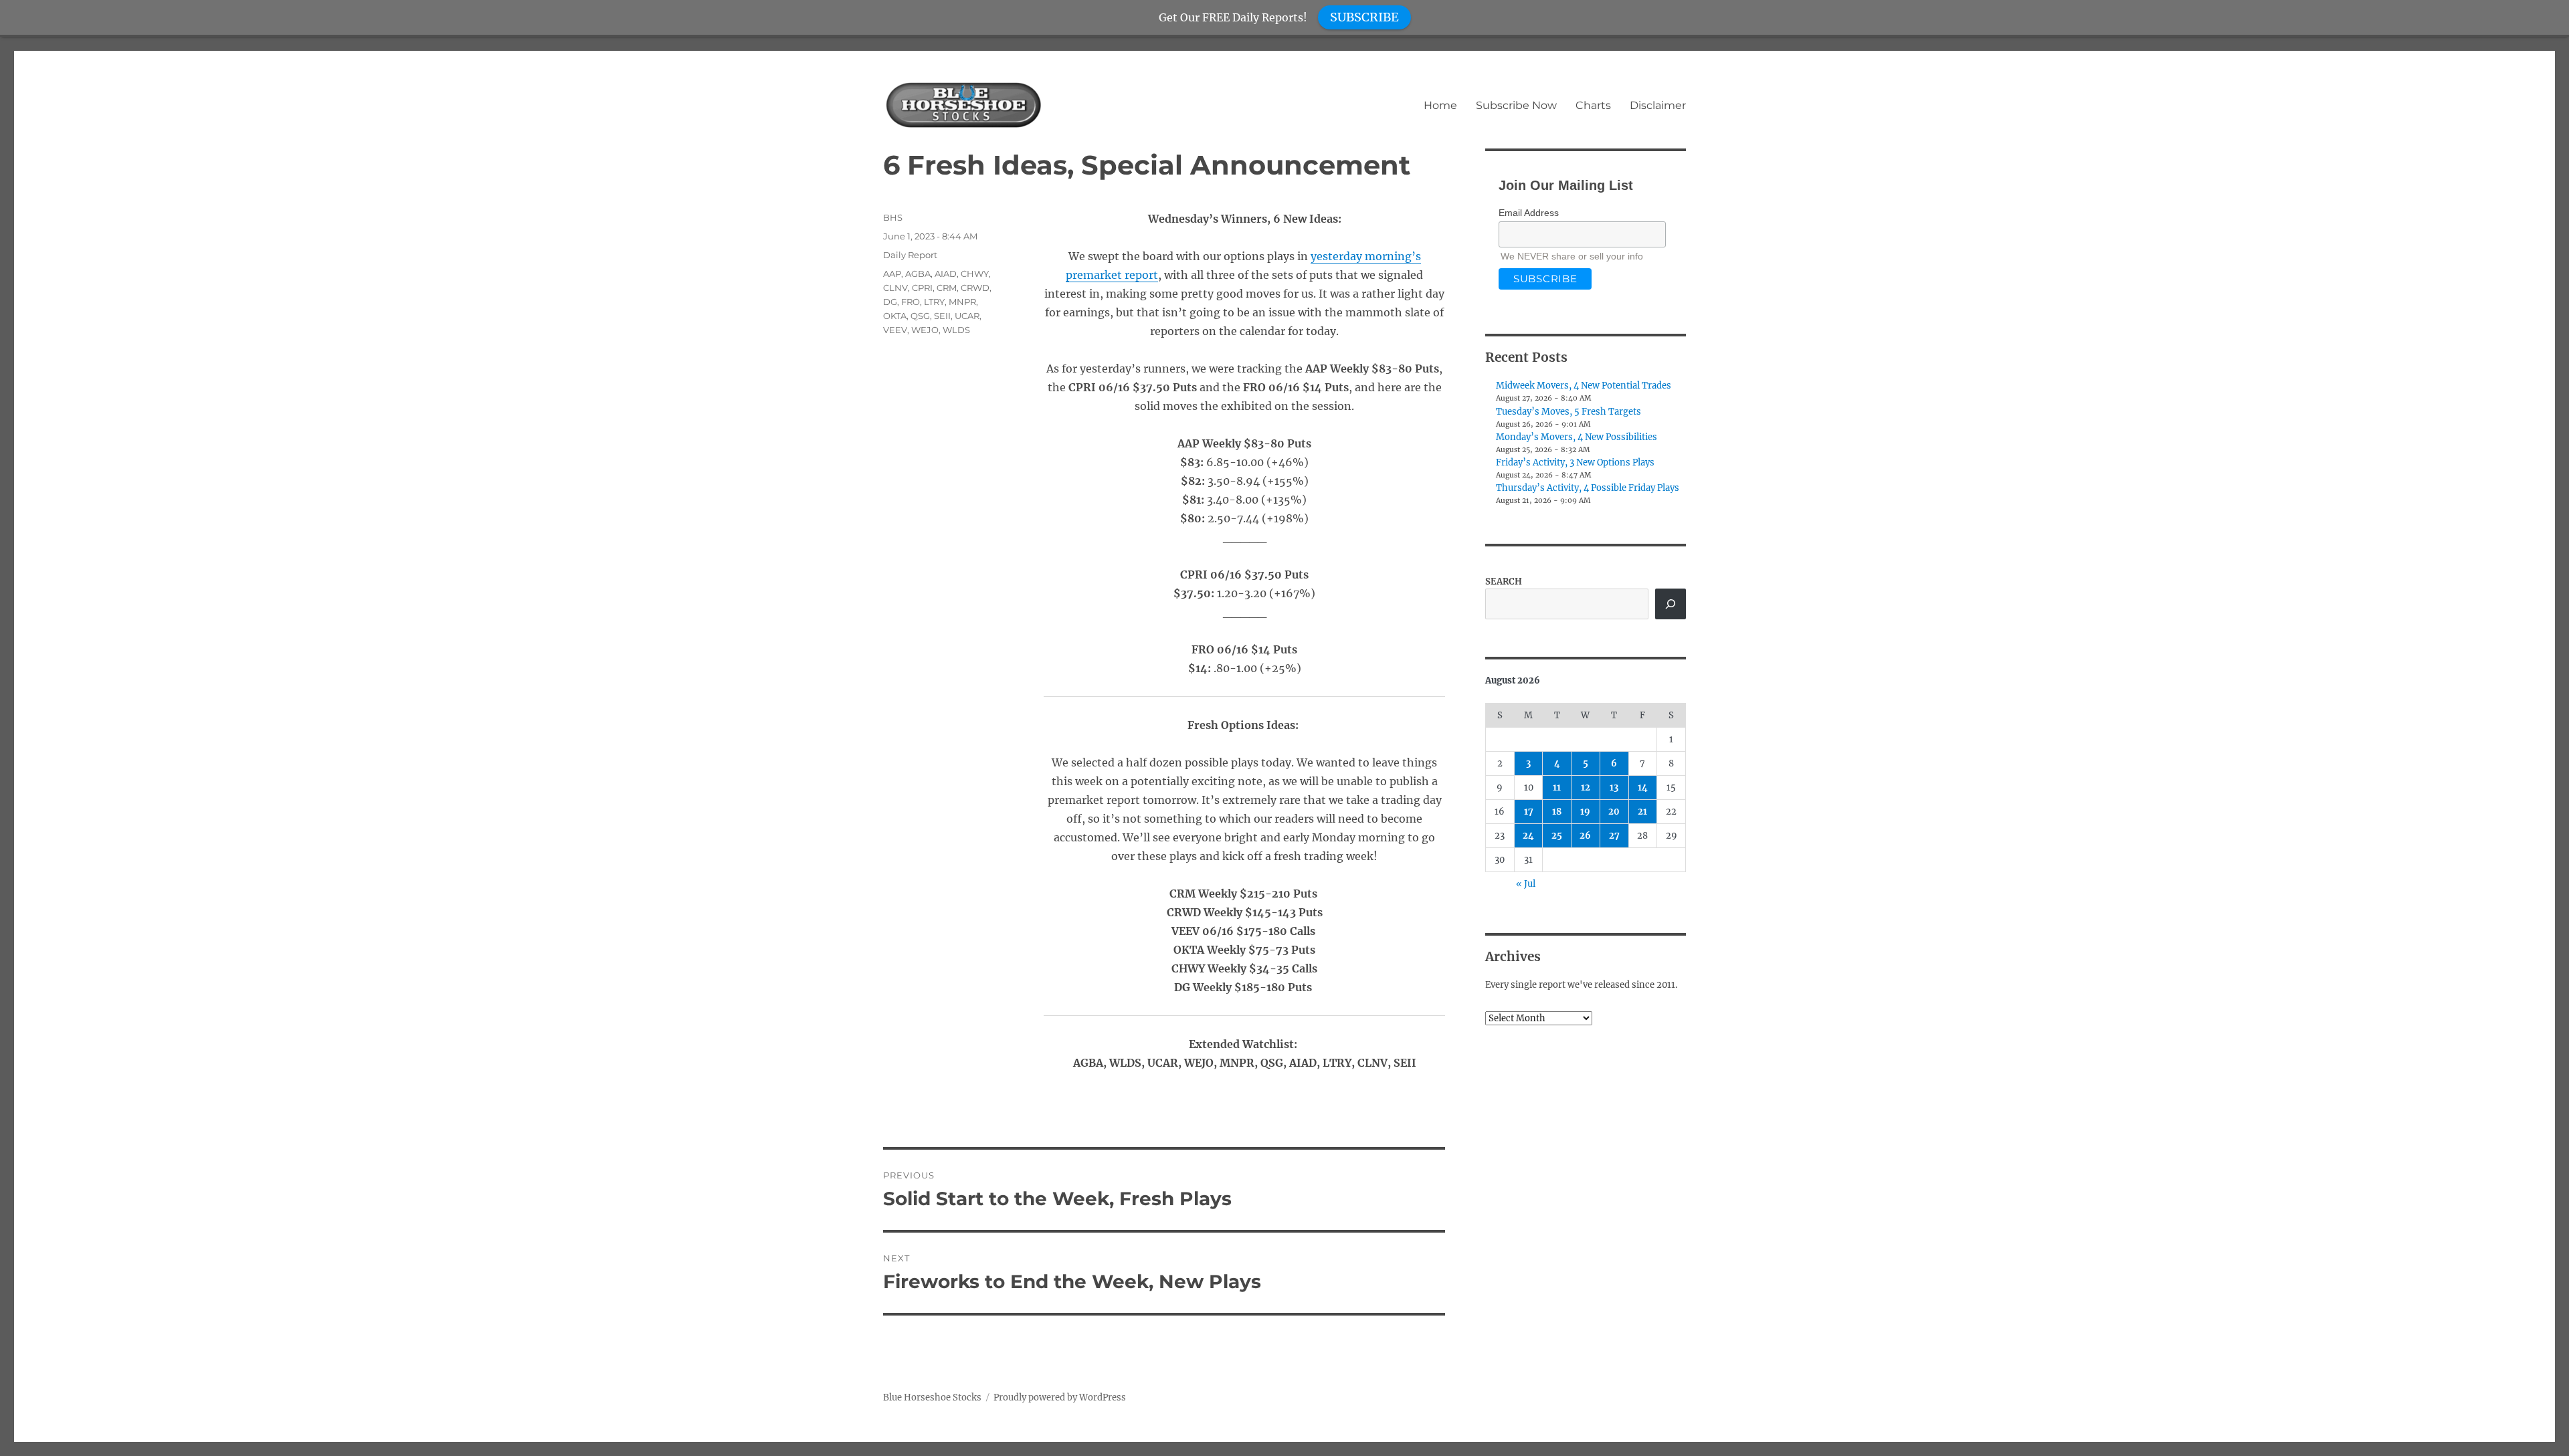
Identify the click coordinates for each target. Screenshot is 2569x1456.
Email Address (1529, 213)
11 (1557, 788)
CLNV (895, 288)
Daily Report (910, 255)
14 (1643, 788)
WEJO (925, 330)
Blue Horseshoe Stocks (932, 1397)
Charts (1593, 105)
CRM (947, 288)
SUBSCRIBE (1364, 17)
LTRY (934, 302)
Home (1440, 105)
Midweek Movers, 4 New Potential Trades (1584, 386)
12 (1586, 788)
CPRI (922, 288)
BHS (893, 217)
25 (1557, 836)
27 (1614, 836)
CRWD (975, 288)
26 (1585, 836)
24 (1528, 836)
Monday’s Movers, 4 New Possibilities (1577, 437)
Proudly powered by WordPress (1060, 1397)
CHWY (975, 274)
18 (1557, 812)
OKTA (895, 316)
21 (1642, 812)
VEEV (895, 330)
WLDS (956, 330)
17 (1529, 812)
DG (890, 302)
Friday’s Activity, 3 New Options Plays (1575, 462)
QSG (920, 316)
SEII (942, 316)
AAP (892, 274)
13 (1614, 788)
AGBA (918, 274)
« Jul (1526, 884)
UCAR (967, 316)
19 (1585, 812)
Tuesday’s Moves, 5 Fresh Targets (1568, 412)
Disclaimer (1658, 105)
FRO (911, 302)
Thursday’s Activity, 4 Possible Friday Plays (1588, 488)
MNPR (962, 302)
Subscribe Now (1516, 105)
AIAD (946, 274)
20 (1614, 812)
